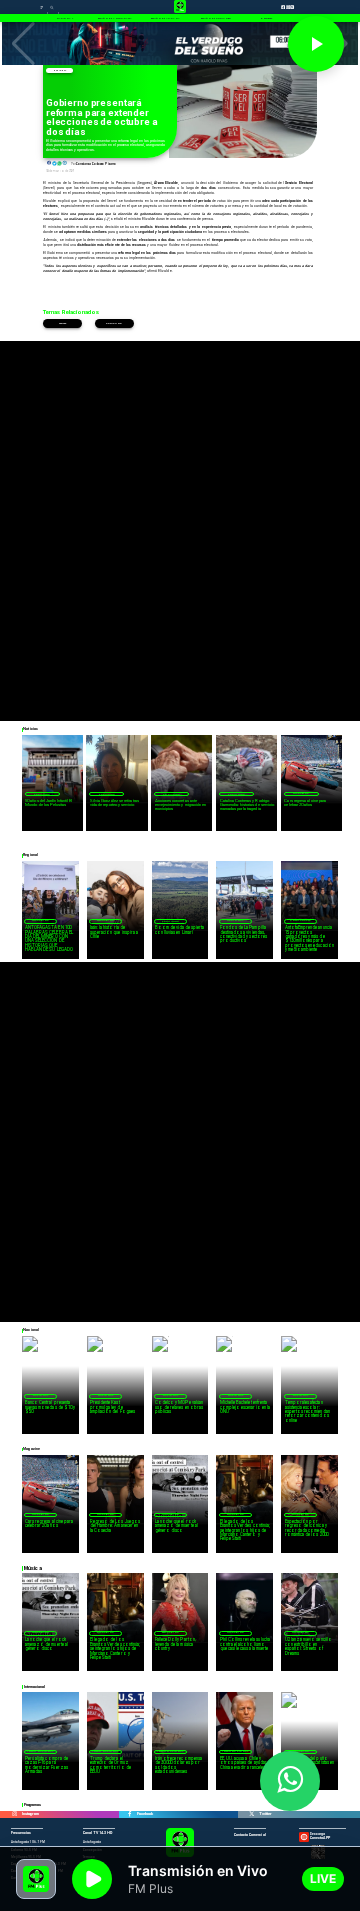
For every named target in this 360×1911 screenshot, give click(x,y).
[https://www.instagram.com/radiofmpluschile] (15, 1814)
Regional (235, 920)
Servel (62, 323)
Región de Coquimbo (42, 794)
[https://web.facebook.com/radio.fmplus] (130, 1814)
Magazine (301, 793)
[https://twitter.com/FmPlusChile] (252, 1814)
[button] (23, 44)
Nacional (59, 70)
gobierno (114, 323)
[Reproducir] (316, 44)
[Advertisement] (180, 521)
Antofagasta (301, 920)
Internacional (40, 1751)
